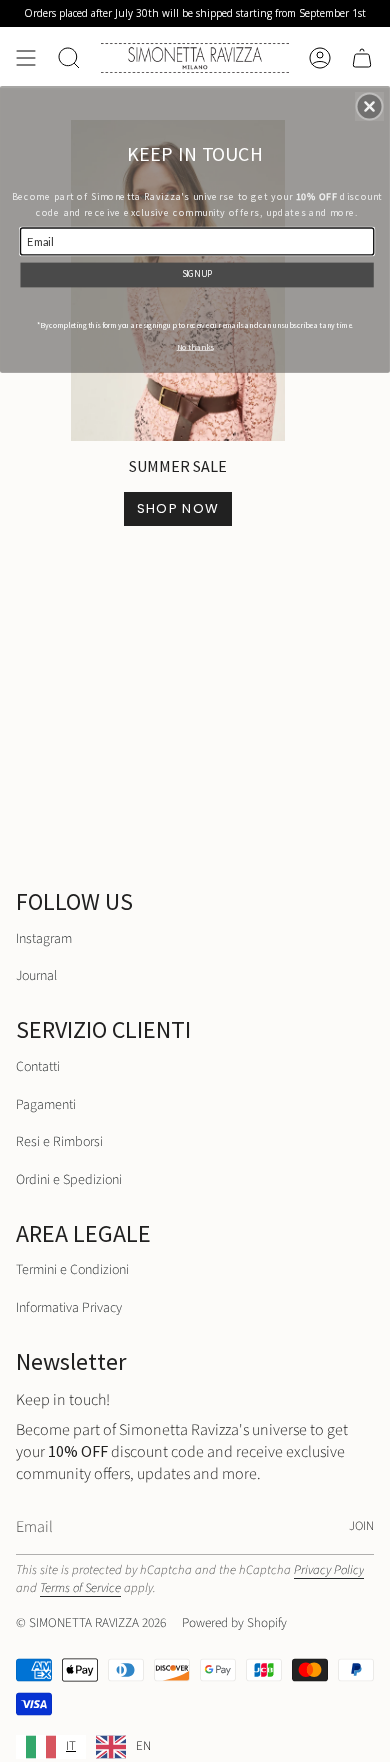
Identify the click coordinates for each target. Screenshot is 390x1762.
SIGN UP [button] (197, 273)
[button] (370, 106)
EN (143, 1746)
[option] (123, 1747)
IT (71, 1746)
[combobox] (51, 1747)
